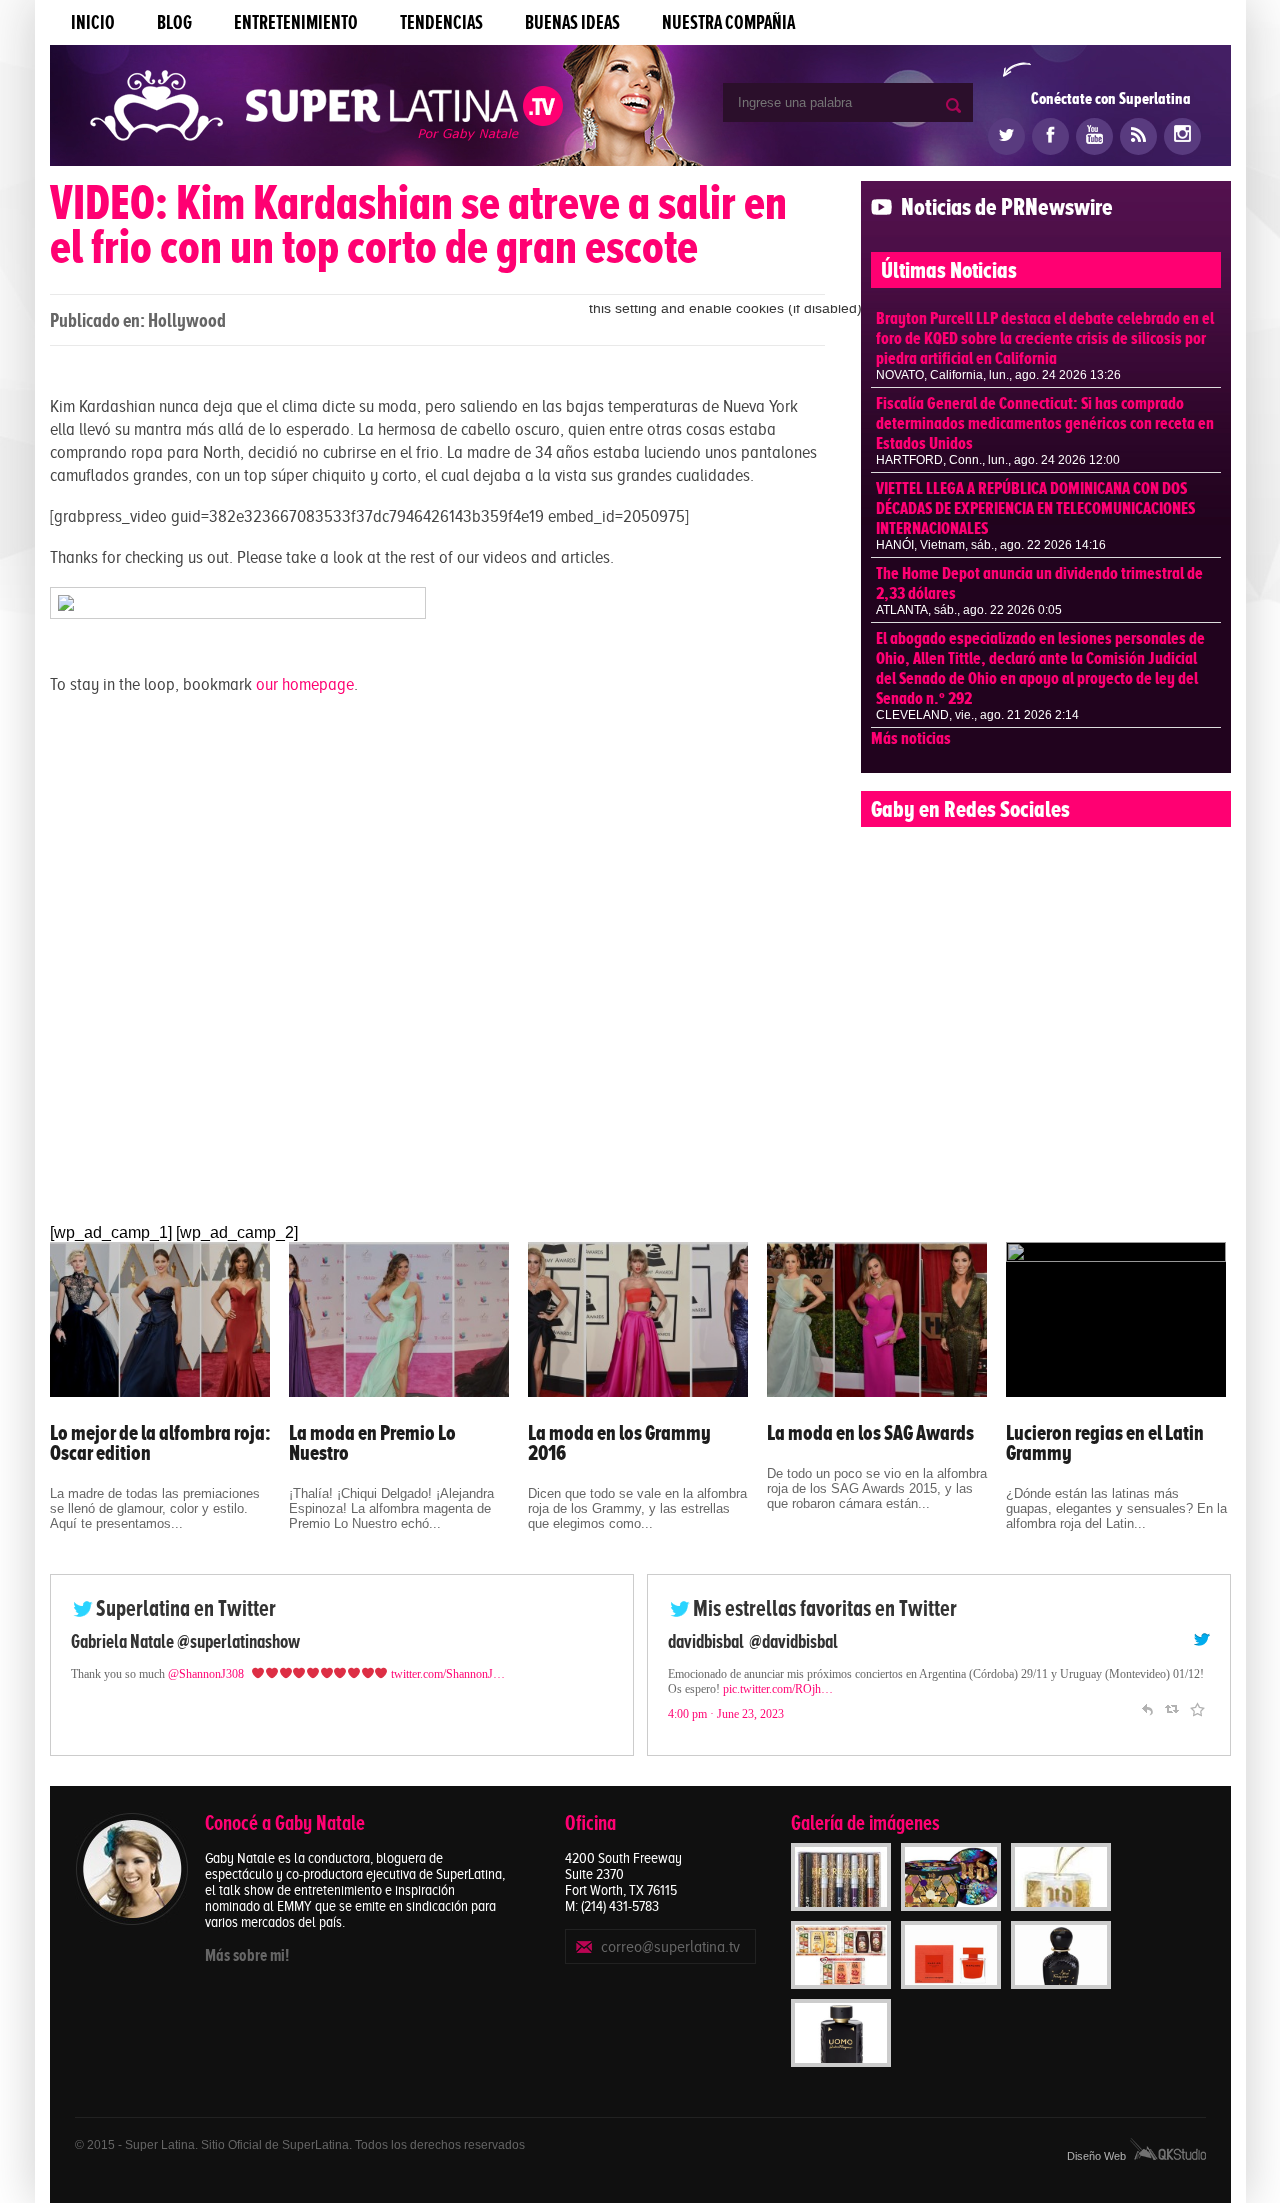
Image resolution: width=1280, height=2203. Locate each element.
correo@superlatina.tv (670, 1946)
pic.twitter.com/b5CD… (724, 1704)
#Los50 (1078, 1689)
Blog (174, 22)
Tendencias (441, 22)
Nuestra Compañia (728, 22)
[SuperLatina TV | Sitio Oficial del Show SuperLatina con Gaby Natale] (326, 107)
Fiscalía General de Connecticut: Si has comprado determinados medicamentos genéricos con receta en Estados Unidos (1045, 423)
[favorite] (1197, 1722)
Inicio (93, 22)
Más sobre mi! (247, 1955)
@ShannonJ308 (206, 1674)
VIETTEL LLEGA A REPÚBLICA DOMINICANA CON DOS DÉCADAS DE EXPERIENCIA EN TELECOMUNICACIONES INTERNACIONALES (1035, 508)
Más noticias (911, 738)
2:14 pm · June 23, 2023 (726, 1729)
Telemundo (704, 1641)
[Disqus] (437, 964)
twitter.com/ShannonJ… (448, 1674)
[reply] (1147, 1722)
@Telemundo (789, 1641)
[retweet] (1172, 1722)
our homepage (305, 684)
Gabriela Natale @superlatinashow (185, 1641)
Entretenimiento (296, 22)
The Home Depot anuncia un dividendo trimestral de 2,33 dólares (1039, 583)
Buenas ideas (572, 22)
